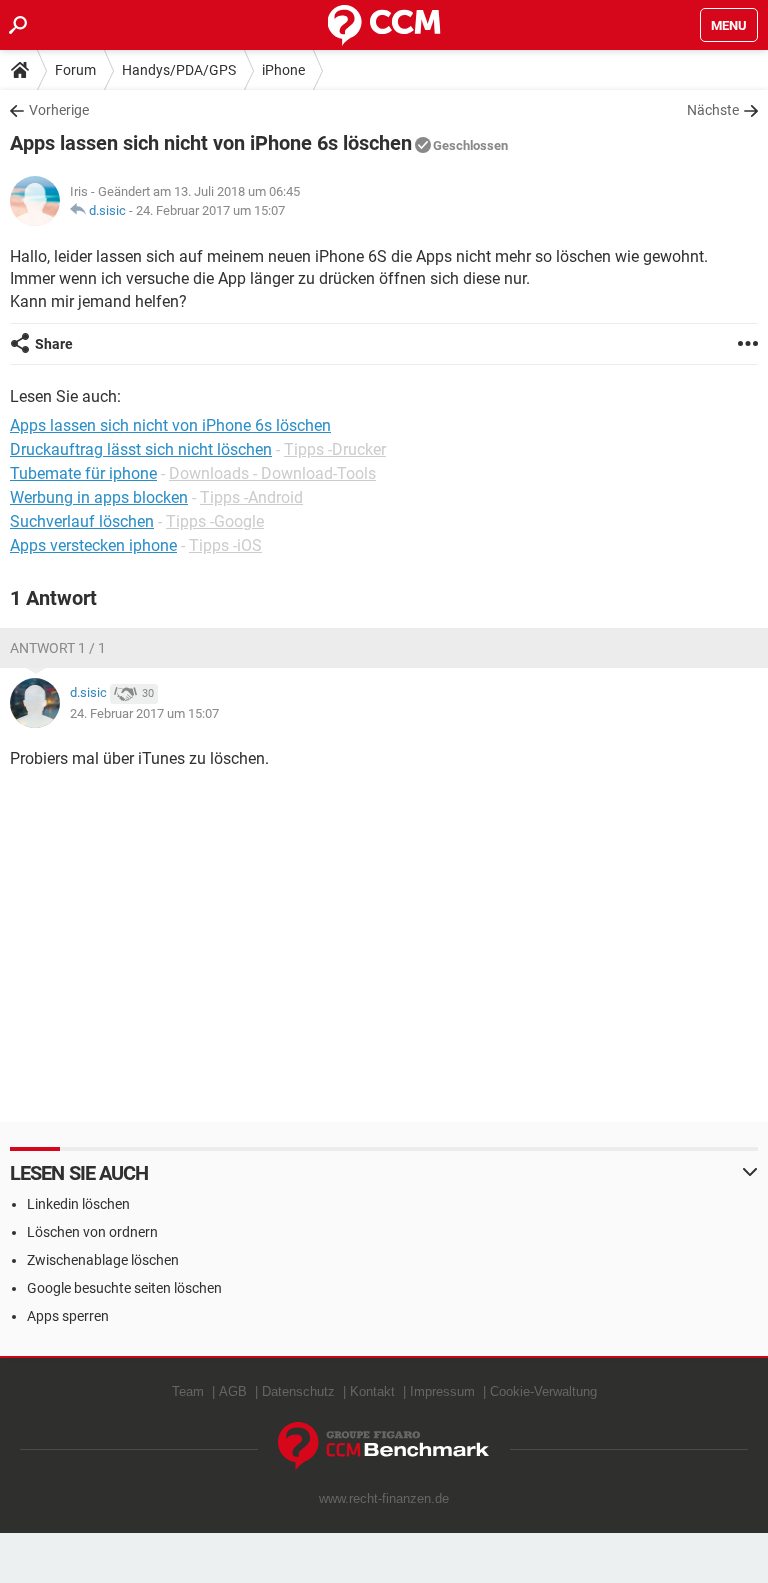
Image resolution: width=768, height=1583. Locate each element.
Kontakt (372, 1391)
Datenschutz (298, 1391)
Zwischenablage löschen (103, 1260)
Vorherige (59, 110)
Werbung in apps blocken (99, 497)
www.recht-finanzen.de (384, 1498)
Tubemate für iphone (83, 473)
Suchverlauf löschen (82, 521)
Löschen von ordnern (92, 1232)
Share (54, 344)
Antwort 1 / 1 (58, 648)
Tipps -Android (251, 497)
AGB (233, 1391)
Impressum (442, 1391)
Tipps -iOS (225, 545)
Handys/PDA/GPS (179, 70)
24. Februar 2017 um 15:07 (210, 210)
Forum (75, 70)
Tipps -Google (215, 521)
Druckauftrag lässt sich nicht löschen (141, 449)
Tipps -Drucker (335, 449)
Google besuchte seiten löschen (124, 1288)
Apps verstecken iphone (93, 545)
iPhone (283, 70)
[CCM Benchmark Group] (384, 1446)
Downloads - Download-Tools (272, 473)
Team (188, 1391)
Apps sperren (68, 1316)
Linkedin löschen (78, 1204)
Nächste (713, 110)
